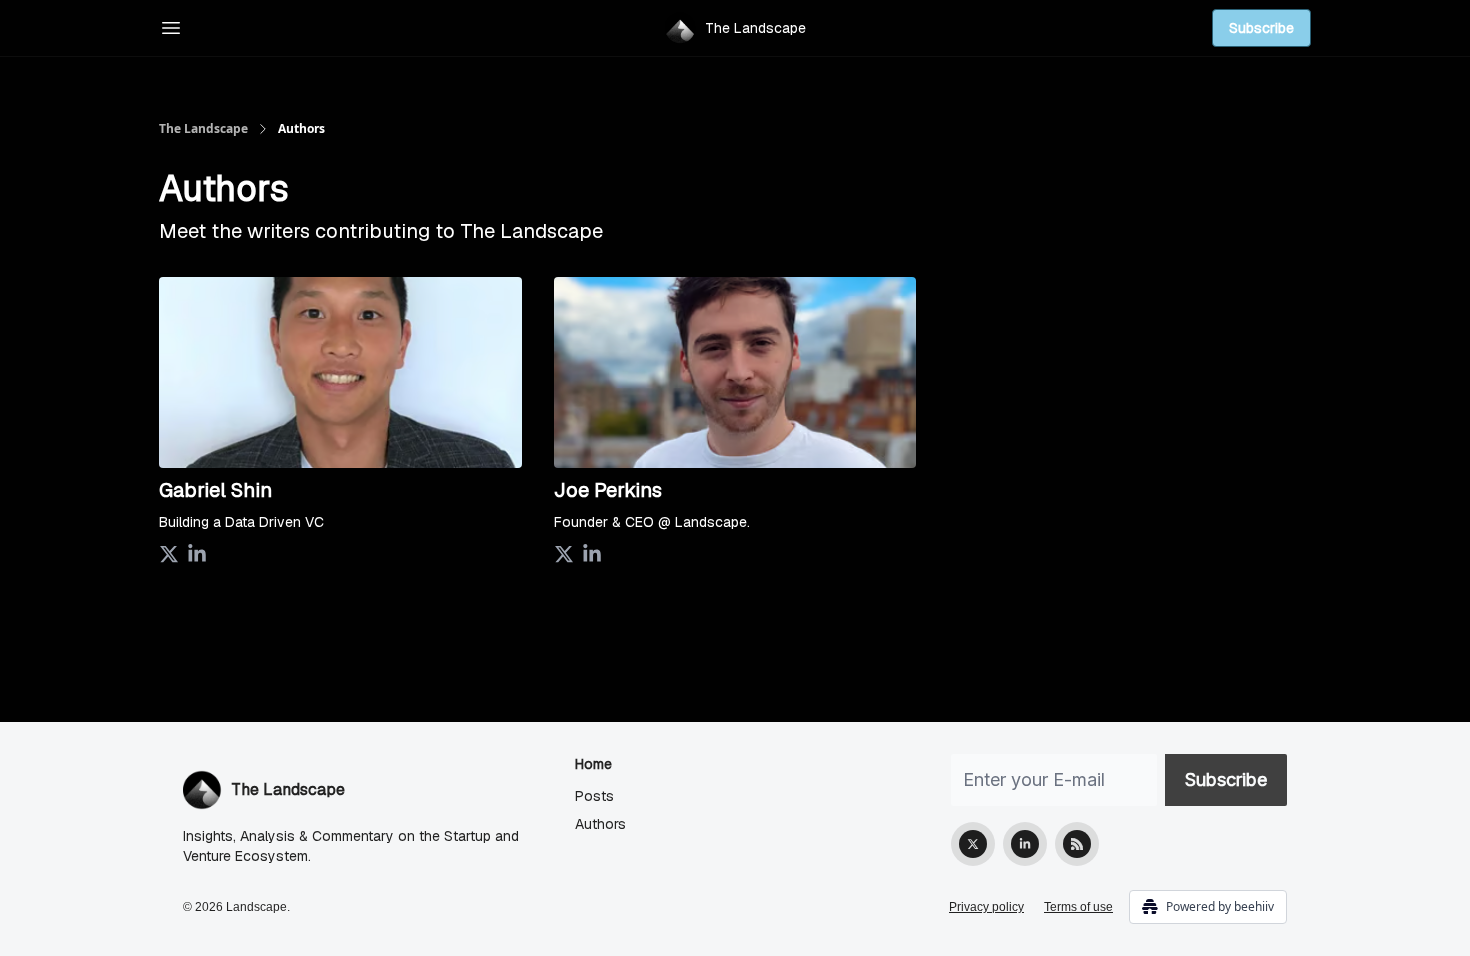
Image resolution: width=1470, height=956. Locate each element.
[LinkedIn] (1025, 844)
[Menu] (171, 25)
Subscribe (1261, 28)
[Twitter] (973, 844)
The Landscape (203, 129)
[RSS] (1077, 844)
